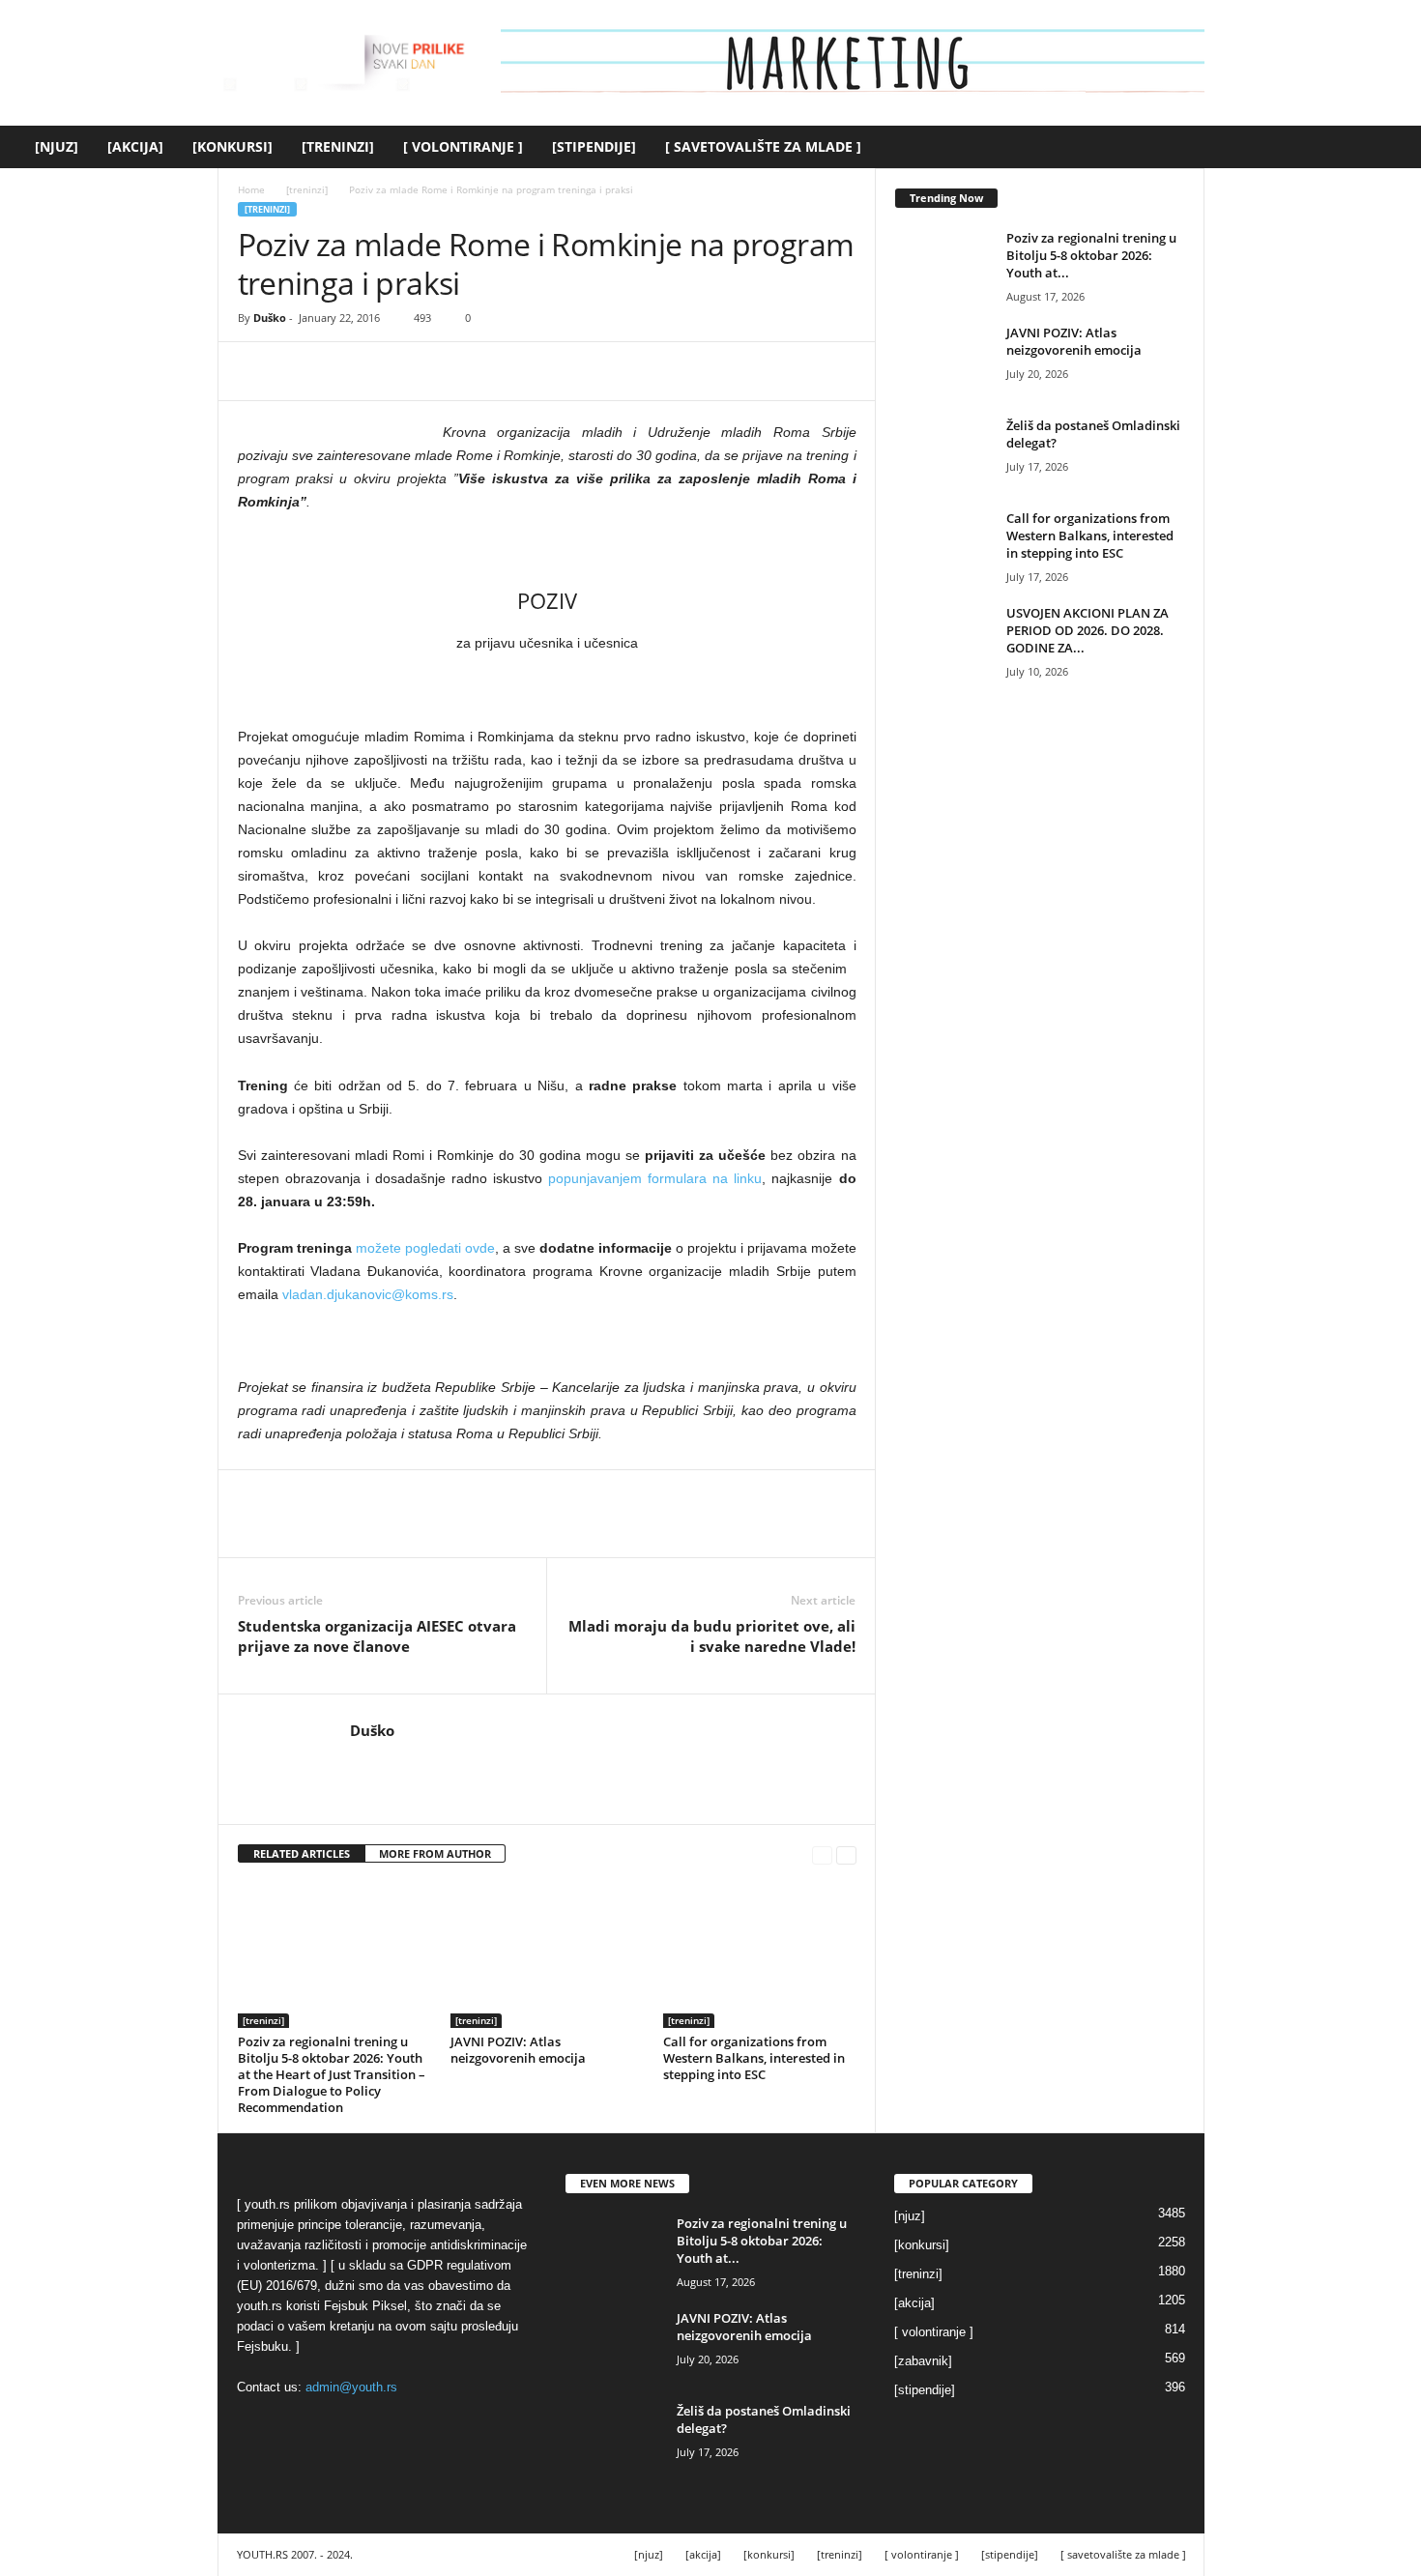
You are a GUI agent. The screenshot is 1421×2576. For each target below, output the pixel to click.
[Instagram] (389, 1759)
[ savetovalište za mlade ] (763, 146)
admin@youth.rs (351, 2387)
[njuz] (57, 146)
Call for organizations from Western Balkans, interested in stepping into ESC (754, 2058)
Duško (270, 318)
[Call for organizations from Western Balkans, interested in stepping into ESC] (760, 1955)
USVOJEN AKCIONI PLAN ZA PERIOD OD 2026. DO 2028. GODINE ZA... (1087, 630)
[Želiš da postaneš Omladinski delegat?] (943, 453)
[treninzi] (338, 146)
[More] (436, 371)
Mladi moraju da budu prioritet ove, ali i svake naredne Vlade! (712, 1636)
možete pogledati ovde (425, 1248)
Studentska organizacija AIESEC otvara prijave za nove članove (377, 1636)
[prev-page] (822, 1854)
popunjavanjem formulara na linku (655, 1178)
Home (251, 189)
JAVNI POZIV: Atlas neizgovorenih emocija (518, 2050)
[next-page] (846, 1854)
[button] (1392, 147)
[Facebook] (257, 371)
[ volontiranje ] (463, 146)
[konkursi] (232, 146)
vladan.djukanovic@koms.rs (368, 1294)
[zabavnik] (923, 2361)
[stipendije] (594, 146)
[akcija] (135, 146)
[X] (302, 371)
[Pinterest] (346, 371)
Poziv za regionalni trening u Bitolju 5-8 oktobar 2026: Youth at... (1091, 255)
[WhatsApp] (391, 371)
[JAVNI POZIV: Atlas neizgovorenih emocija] (547, 1955)
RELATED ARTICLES (302, 1853)
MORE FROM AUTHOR (435, 1853)
